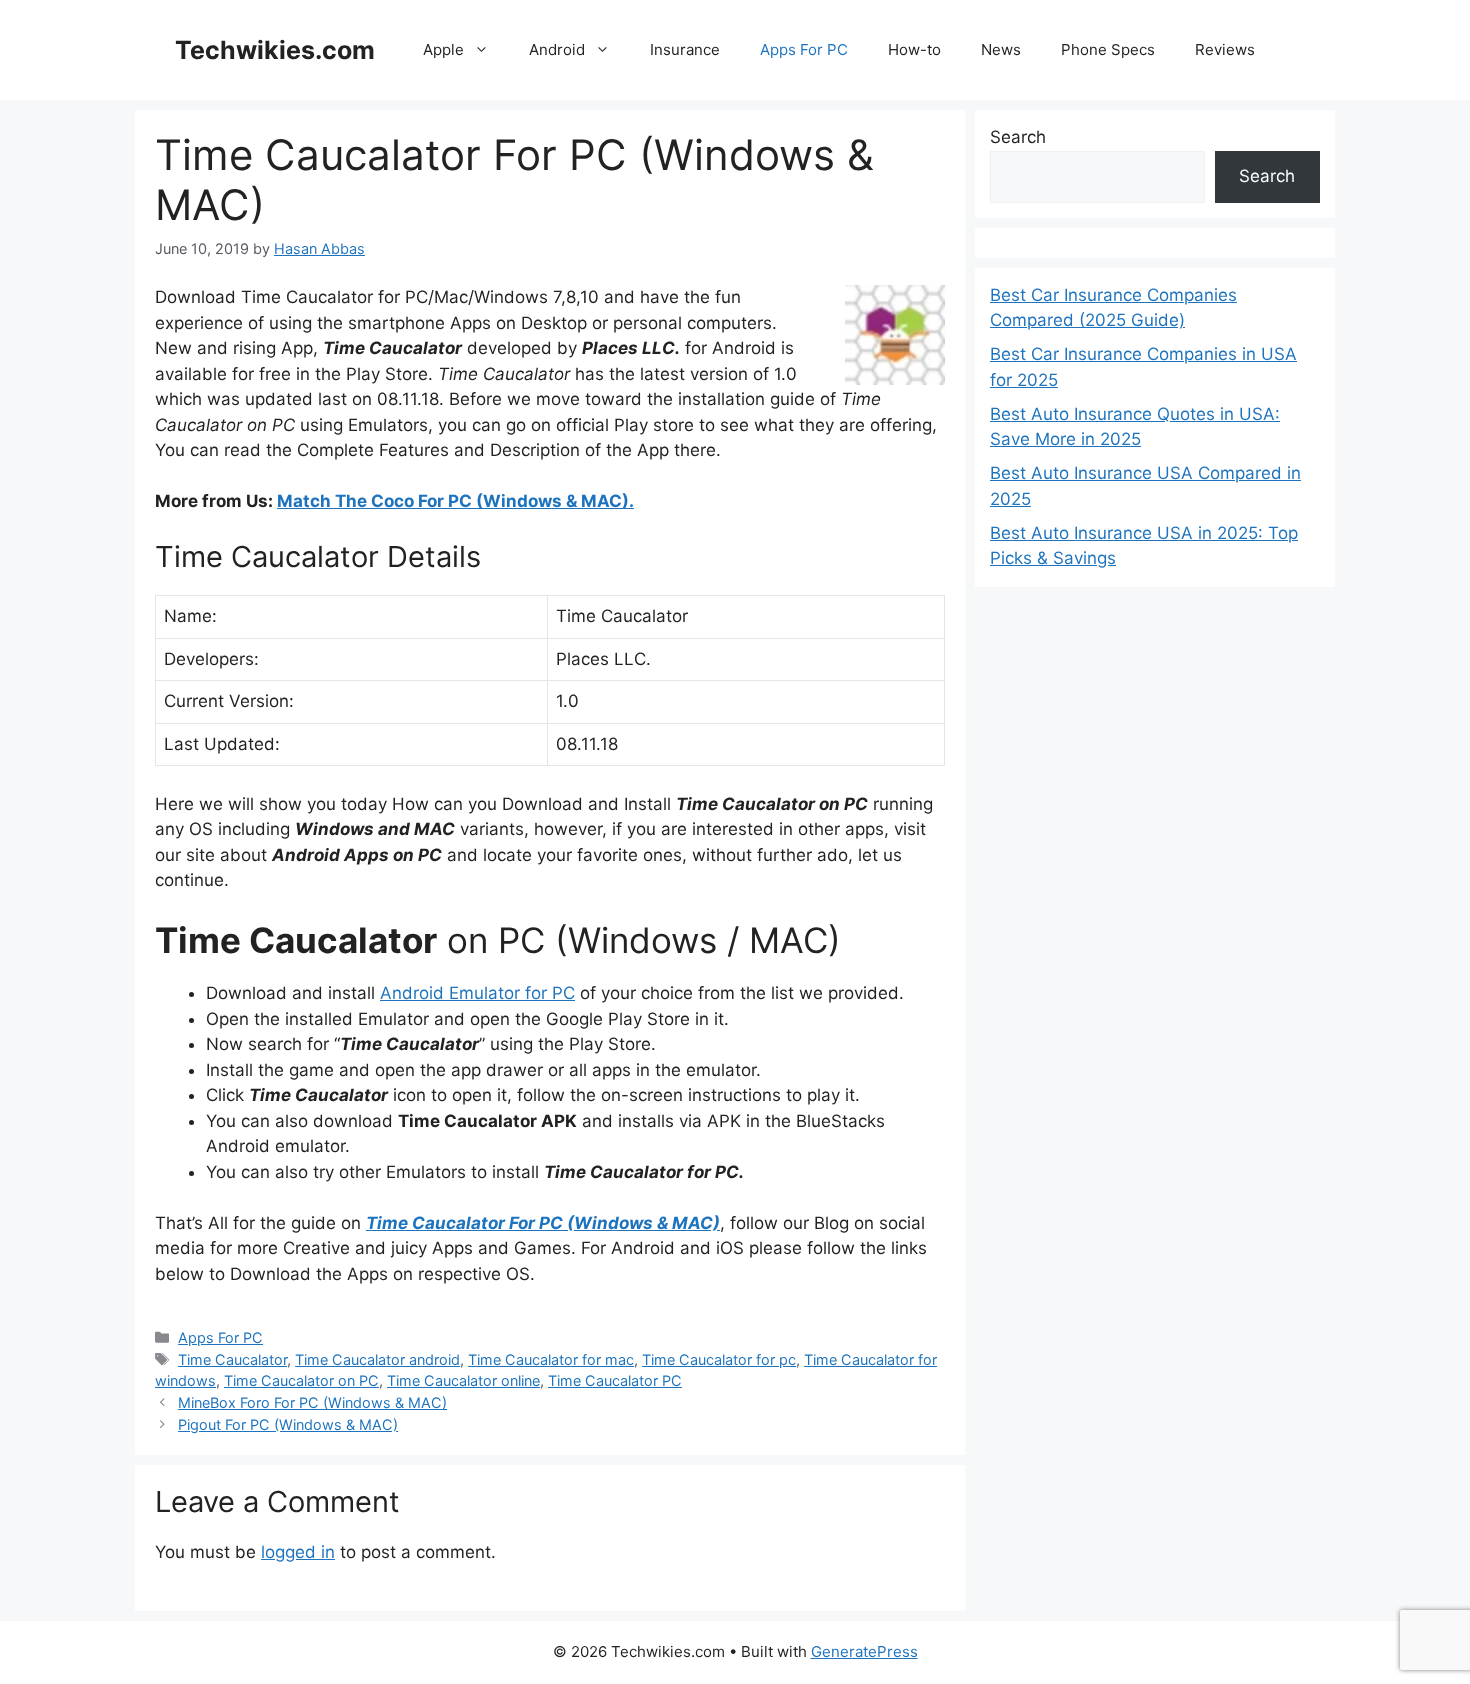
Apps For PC (804, 49)
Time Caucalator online (463, 1380)
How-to (914, 49)
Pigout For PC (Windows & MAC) (288, 1424)
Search (1018, 137)
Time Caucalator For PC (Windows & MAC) (543, 1223)
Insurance (685, 49)
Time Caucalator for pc (719, 1359)
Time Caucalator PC (615, 1380)
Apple (443, 49)
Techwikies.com (275, 50)
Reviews (1225, 49)
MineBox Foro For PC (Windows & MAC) (312, 1402)
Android (557, 49)
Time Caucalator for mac (551, 1359)
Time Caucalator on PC (301, 1380)
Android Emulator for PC (477, 993)
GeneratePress (864, 1651)
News (1001, 49)
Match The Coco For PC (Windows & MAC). (455, 501)
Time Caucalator (232, 1359)
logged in (298, 1552)
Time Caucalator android (377, 1359)
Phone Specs (1108, 49)
